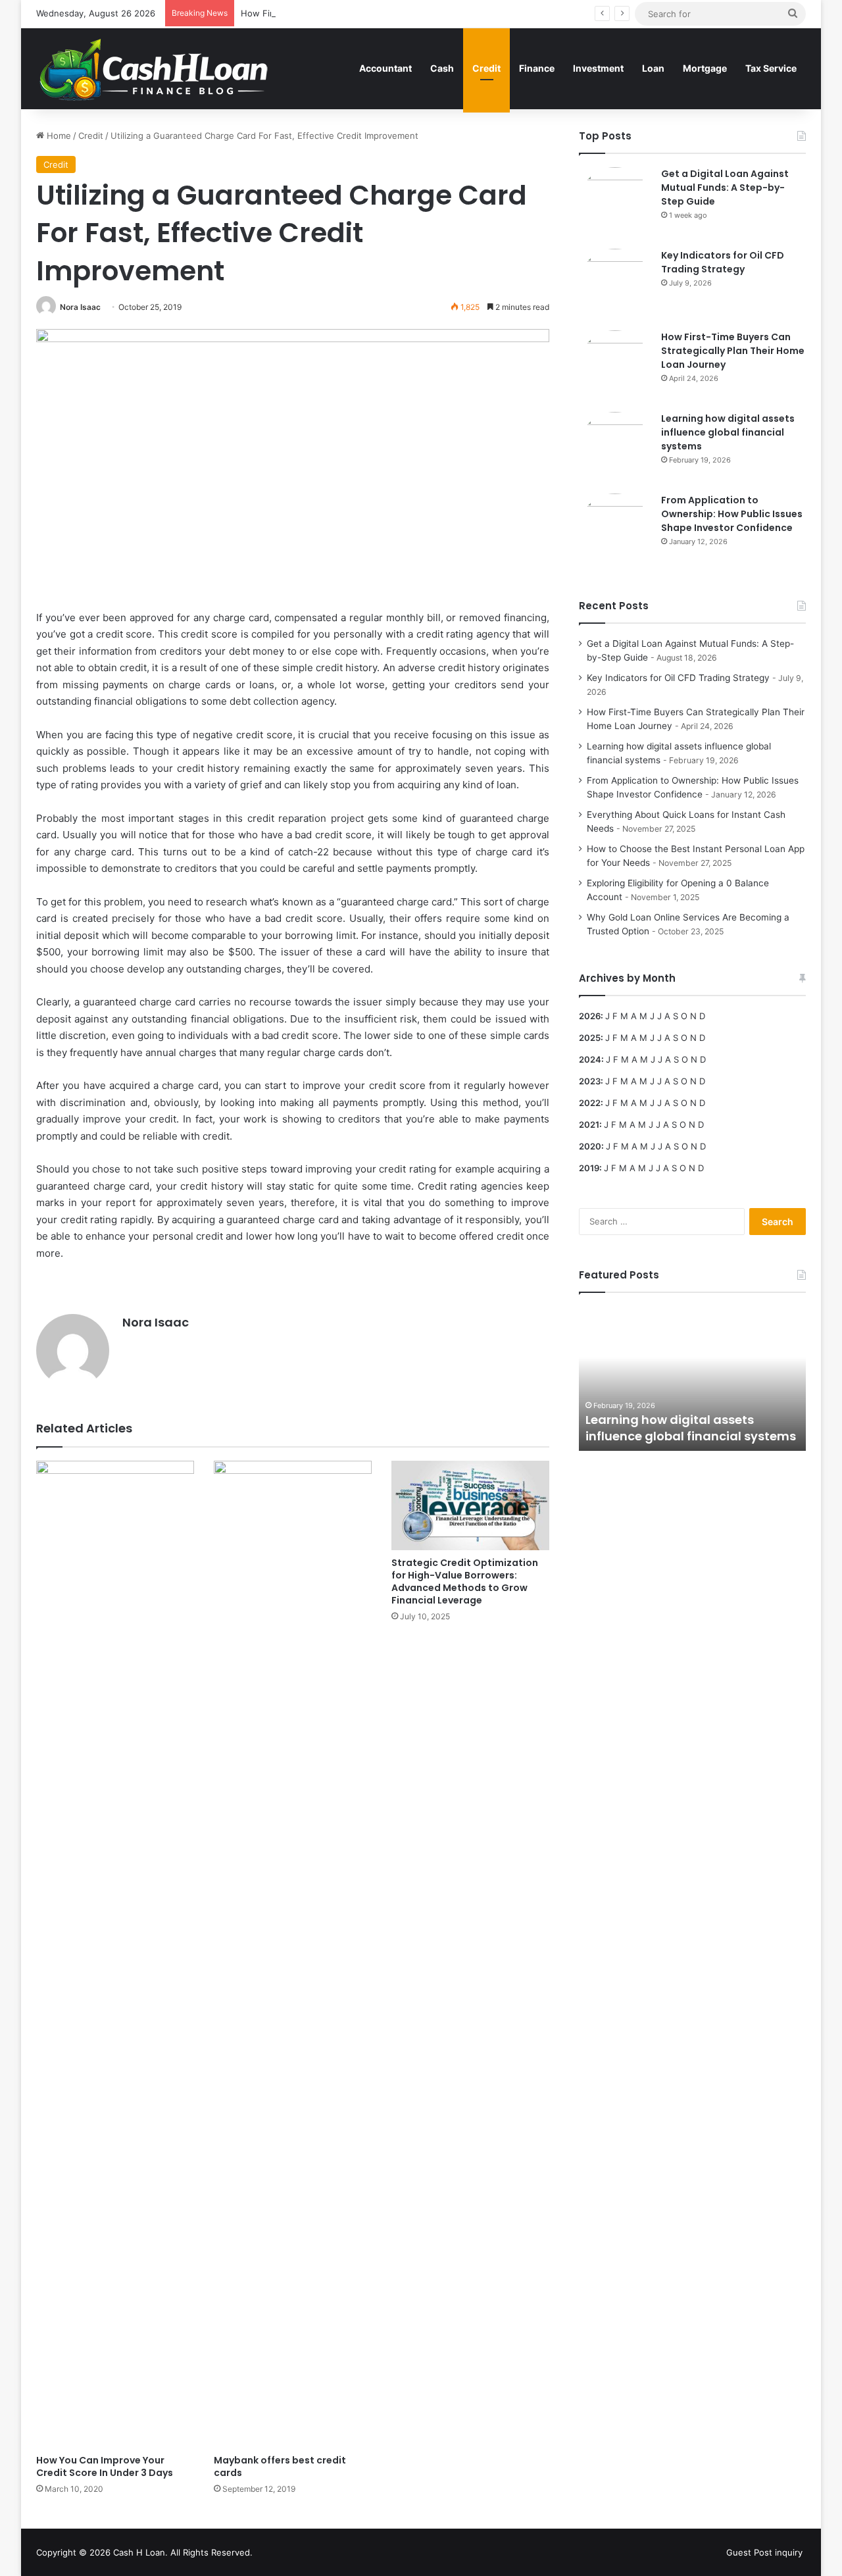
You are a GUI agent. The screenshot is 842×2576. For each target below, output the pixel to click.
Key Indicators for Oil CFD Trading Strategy (723, 262)
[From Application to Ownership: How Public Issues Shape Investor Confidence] (615, 530)
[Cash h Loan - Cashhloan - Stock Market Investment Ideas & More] (154, 68)
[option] (692, 1378)
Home (58, 136)
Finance (537, 68)
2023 (590, 1081)
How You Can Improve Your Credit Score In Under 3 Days (105, 2466)
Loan (653, 68)
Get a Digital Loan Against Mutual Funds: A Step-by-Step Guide (725, 188)
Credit (486, 68)
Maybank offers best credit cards (280, 2466)
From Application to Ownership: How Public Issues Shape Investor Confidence (732, 514)
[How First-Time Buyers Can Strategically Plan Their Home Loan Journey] (615, 366)
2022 (590, 1103)
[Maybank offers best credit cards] (293, 1954)
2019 (589, 1168)
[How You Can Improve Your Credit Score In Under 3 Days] (115, 1954)
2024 (590, 1059)
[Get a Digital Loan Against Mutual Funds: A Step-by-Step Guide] (615, 203)
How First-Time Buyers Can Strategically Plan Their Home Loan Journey (388, 13)
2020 (590, 1146)
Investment (598, 68)
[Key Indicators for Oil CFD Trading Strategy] (615, 285)
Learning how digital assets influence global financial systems (728, 432)
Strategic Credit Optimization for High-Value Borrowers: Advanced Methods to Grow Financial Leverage (465, 1581)
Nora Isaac (80, 307)
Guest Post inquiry (764, 2552)
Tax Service (771, 68)
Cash (442, 68)
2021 (589, 1124)
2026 (590, 1016)
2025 (590, 1038)
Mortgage (705, 68)
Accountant (385, 68)
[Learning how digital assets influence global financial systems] (615, 448)
